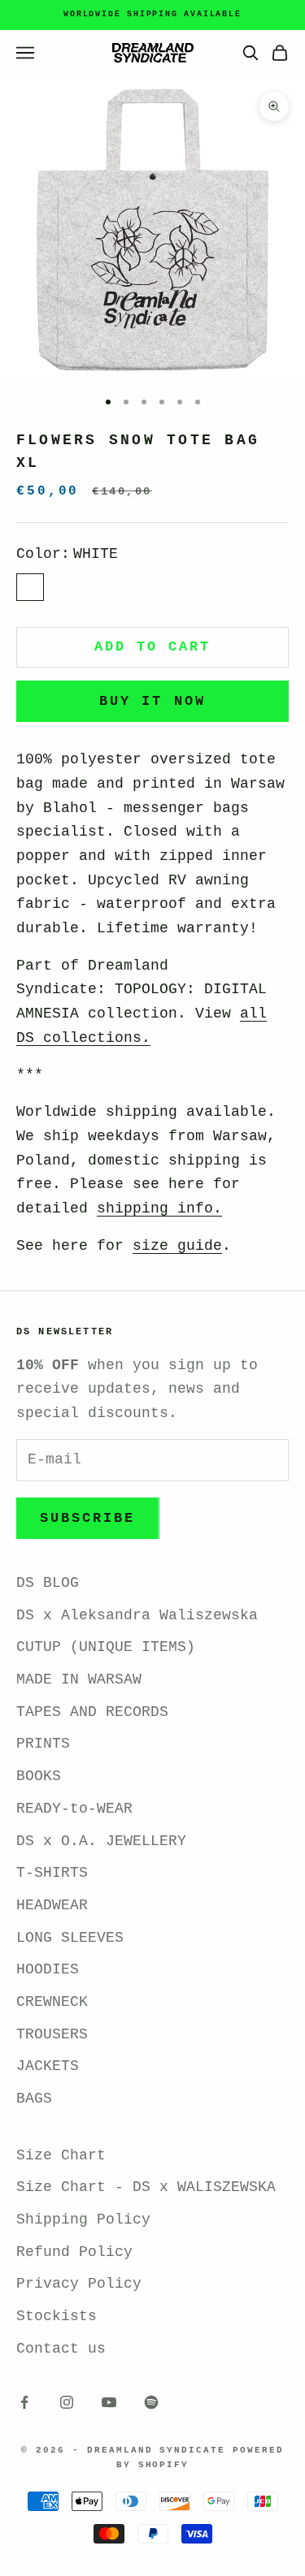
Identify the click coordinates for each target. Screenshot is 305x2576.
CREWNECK (52, 2002)
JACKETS (48, 2066)
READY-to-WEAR (74, 1809)
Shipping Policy (83, 2219)
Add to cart (153, 647)
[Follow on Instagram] (67, 2402)
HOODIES (48, 1969)
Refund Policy (74, 2252)
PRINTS (43, 1744)
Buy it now (152, 701)
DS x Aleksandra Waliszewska (137, 1615)
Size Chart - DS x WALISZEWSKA (146, 2187)
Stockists (57, 2316)
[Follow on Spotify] (151, 2402)
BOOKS (39, 1776)
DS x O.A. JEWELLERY (101, 1841)
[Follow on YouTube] (109, 2402)
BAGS (34, 2098)
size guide (177, 1246)
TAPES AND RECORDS (92, 1712)
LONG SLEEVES (70, 1938)
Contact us (61, 2349)
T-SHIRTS (52, 1873)
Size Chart (61, 2155)
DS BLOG (48, 1583)
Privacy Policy (79, 2284)
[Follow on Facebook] (24, 2402)
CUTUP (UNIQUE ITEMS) (106, 1647)
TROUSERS (52, 2034)
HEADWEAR (52, 1905)
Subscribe (88, 1518)
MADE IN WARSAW (79, 1679)
